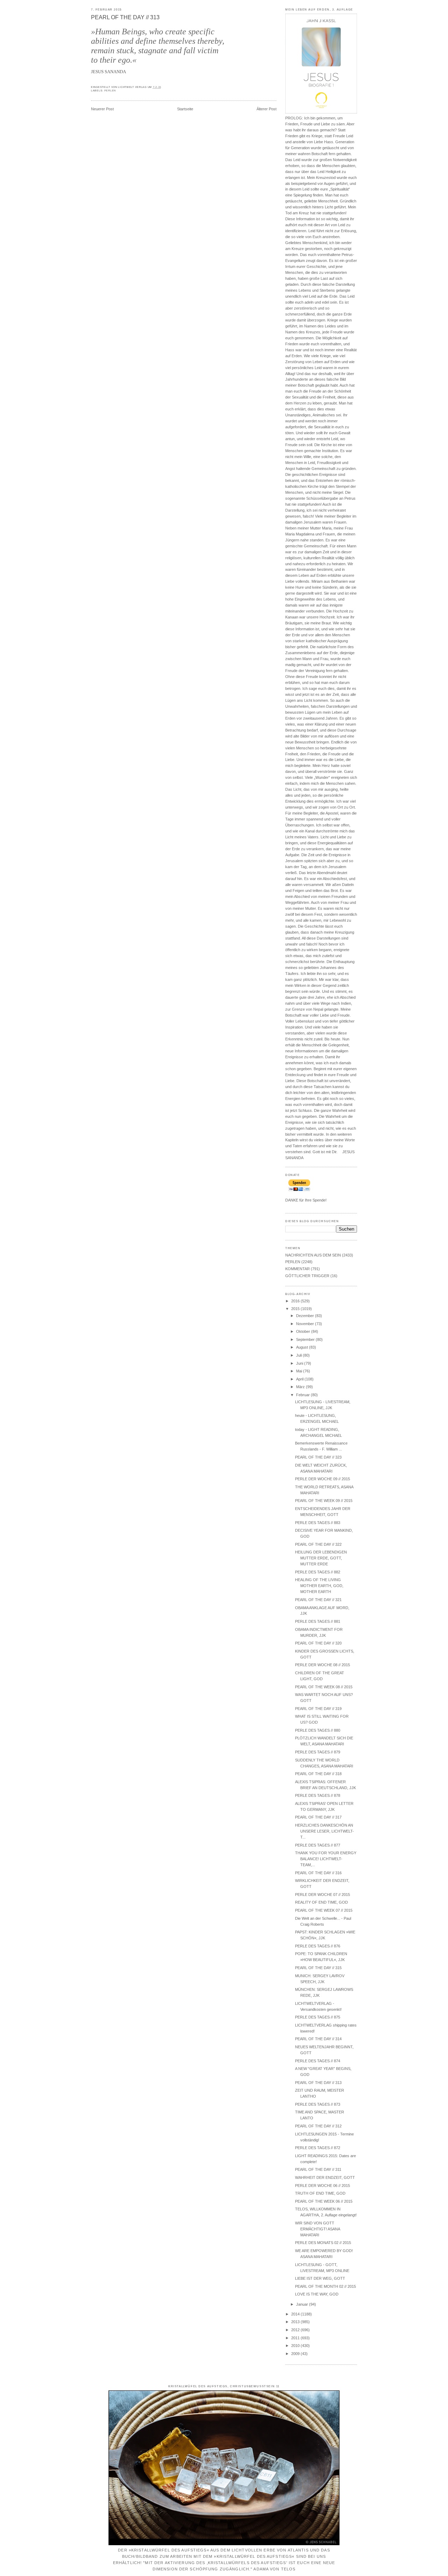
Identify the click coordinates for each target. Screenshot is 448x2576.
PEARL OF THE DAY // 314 (318, 2039)
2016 (296, 1301)
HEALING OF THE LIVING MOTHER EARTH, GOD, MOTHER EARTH (319, 1586)
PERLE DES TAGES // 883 (318, 1523)
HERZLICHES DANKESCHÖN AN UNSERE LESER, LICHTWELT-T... (324, 1831)
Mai (300, 1371)
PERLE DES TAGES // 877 (318, 1845)
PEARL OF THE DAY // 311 (318, 2169)
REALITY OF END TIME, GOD (321, 1902)
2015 (296, 1309)
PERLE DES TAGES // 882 (318, 1572)
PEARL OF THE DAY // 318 (318, 1774)
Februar (303, 1395)
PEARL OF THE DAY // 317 (318, 1817)
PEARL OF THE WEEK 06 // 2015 (324, 2201)
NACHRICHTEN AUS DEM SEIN (313, 1255)
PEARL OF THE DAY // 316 (318, 1873)
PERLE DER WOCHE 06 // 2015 (323, 2186)
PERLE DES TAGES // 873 (318, 2104)
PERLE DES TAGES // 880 (318, 1730)
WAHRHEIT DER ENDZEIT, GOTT (325, 2177)
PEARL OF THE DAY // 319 (318, 1709)
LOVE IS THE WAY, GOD (317, 2294)
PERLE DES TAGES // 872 (318, 2148)
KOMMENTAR (297, 1269)
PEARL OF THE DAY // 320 (318, 1643)
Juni (300, 1363)
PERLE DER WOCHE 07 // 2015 (323, 1895)
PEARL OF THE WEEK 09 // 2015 (324, 1501)
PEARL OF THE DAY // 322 (318, 1544)
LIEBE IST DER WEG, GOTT (320, 2278)
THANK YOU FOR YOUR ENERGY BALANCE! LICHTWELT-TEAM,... (326, 1859)
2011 (296, 2338)
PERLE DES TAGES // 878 (318, 1795)
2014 (296, 2314)
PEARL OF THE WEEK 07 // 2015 (324, 1910)
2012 (296, 2330)
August (303, 1347)
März (301, 1387)
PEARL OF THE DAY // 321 (318, 1600)
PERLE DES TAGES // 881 (318, 1621)
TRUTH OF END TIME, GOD (320, 2193)
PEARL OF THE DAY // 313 (125, 17)
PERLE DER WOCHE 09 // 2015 (323, 1479)
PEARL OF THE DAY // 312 (318, 2126)
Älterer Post (267, 109)
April (300, 1379)
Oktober (304, 1331)
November (306, 1324)
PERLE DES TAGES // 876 (318, 1946)
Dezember (306, 1316)
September (306, 1339)
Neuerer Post (102, 109)
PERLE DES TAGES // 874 (318, 2061)
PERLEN (110, 91)
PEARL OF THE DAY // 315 (318, 1968)
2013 (296, 2322)
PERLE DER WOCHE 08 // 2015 (323, 1665)
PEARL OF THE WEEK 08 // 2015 (324, 1687)
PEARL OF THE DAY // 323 (318, 1457)
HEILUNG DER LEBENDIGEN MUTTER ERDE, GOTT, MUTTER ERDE (321, 1558)
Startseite (185, 109)
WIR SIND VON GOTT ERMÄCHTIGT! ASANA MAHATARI (317, 2229)
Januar (303, 2304)
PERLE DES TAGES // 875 (318, 2017)
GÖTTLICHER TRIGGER (307, 1276)
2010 (296, 2346)
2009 (296, 2354)
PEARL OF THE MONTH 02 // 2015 (325, 2286)
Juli (299, 1355)
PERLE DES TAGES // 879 (318, 1752)
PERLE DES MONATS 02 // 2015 (323, 2243)
